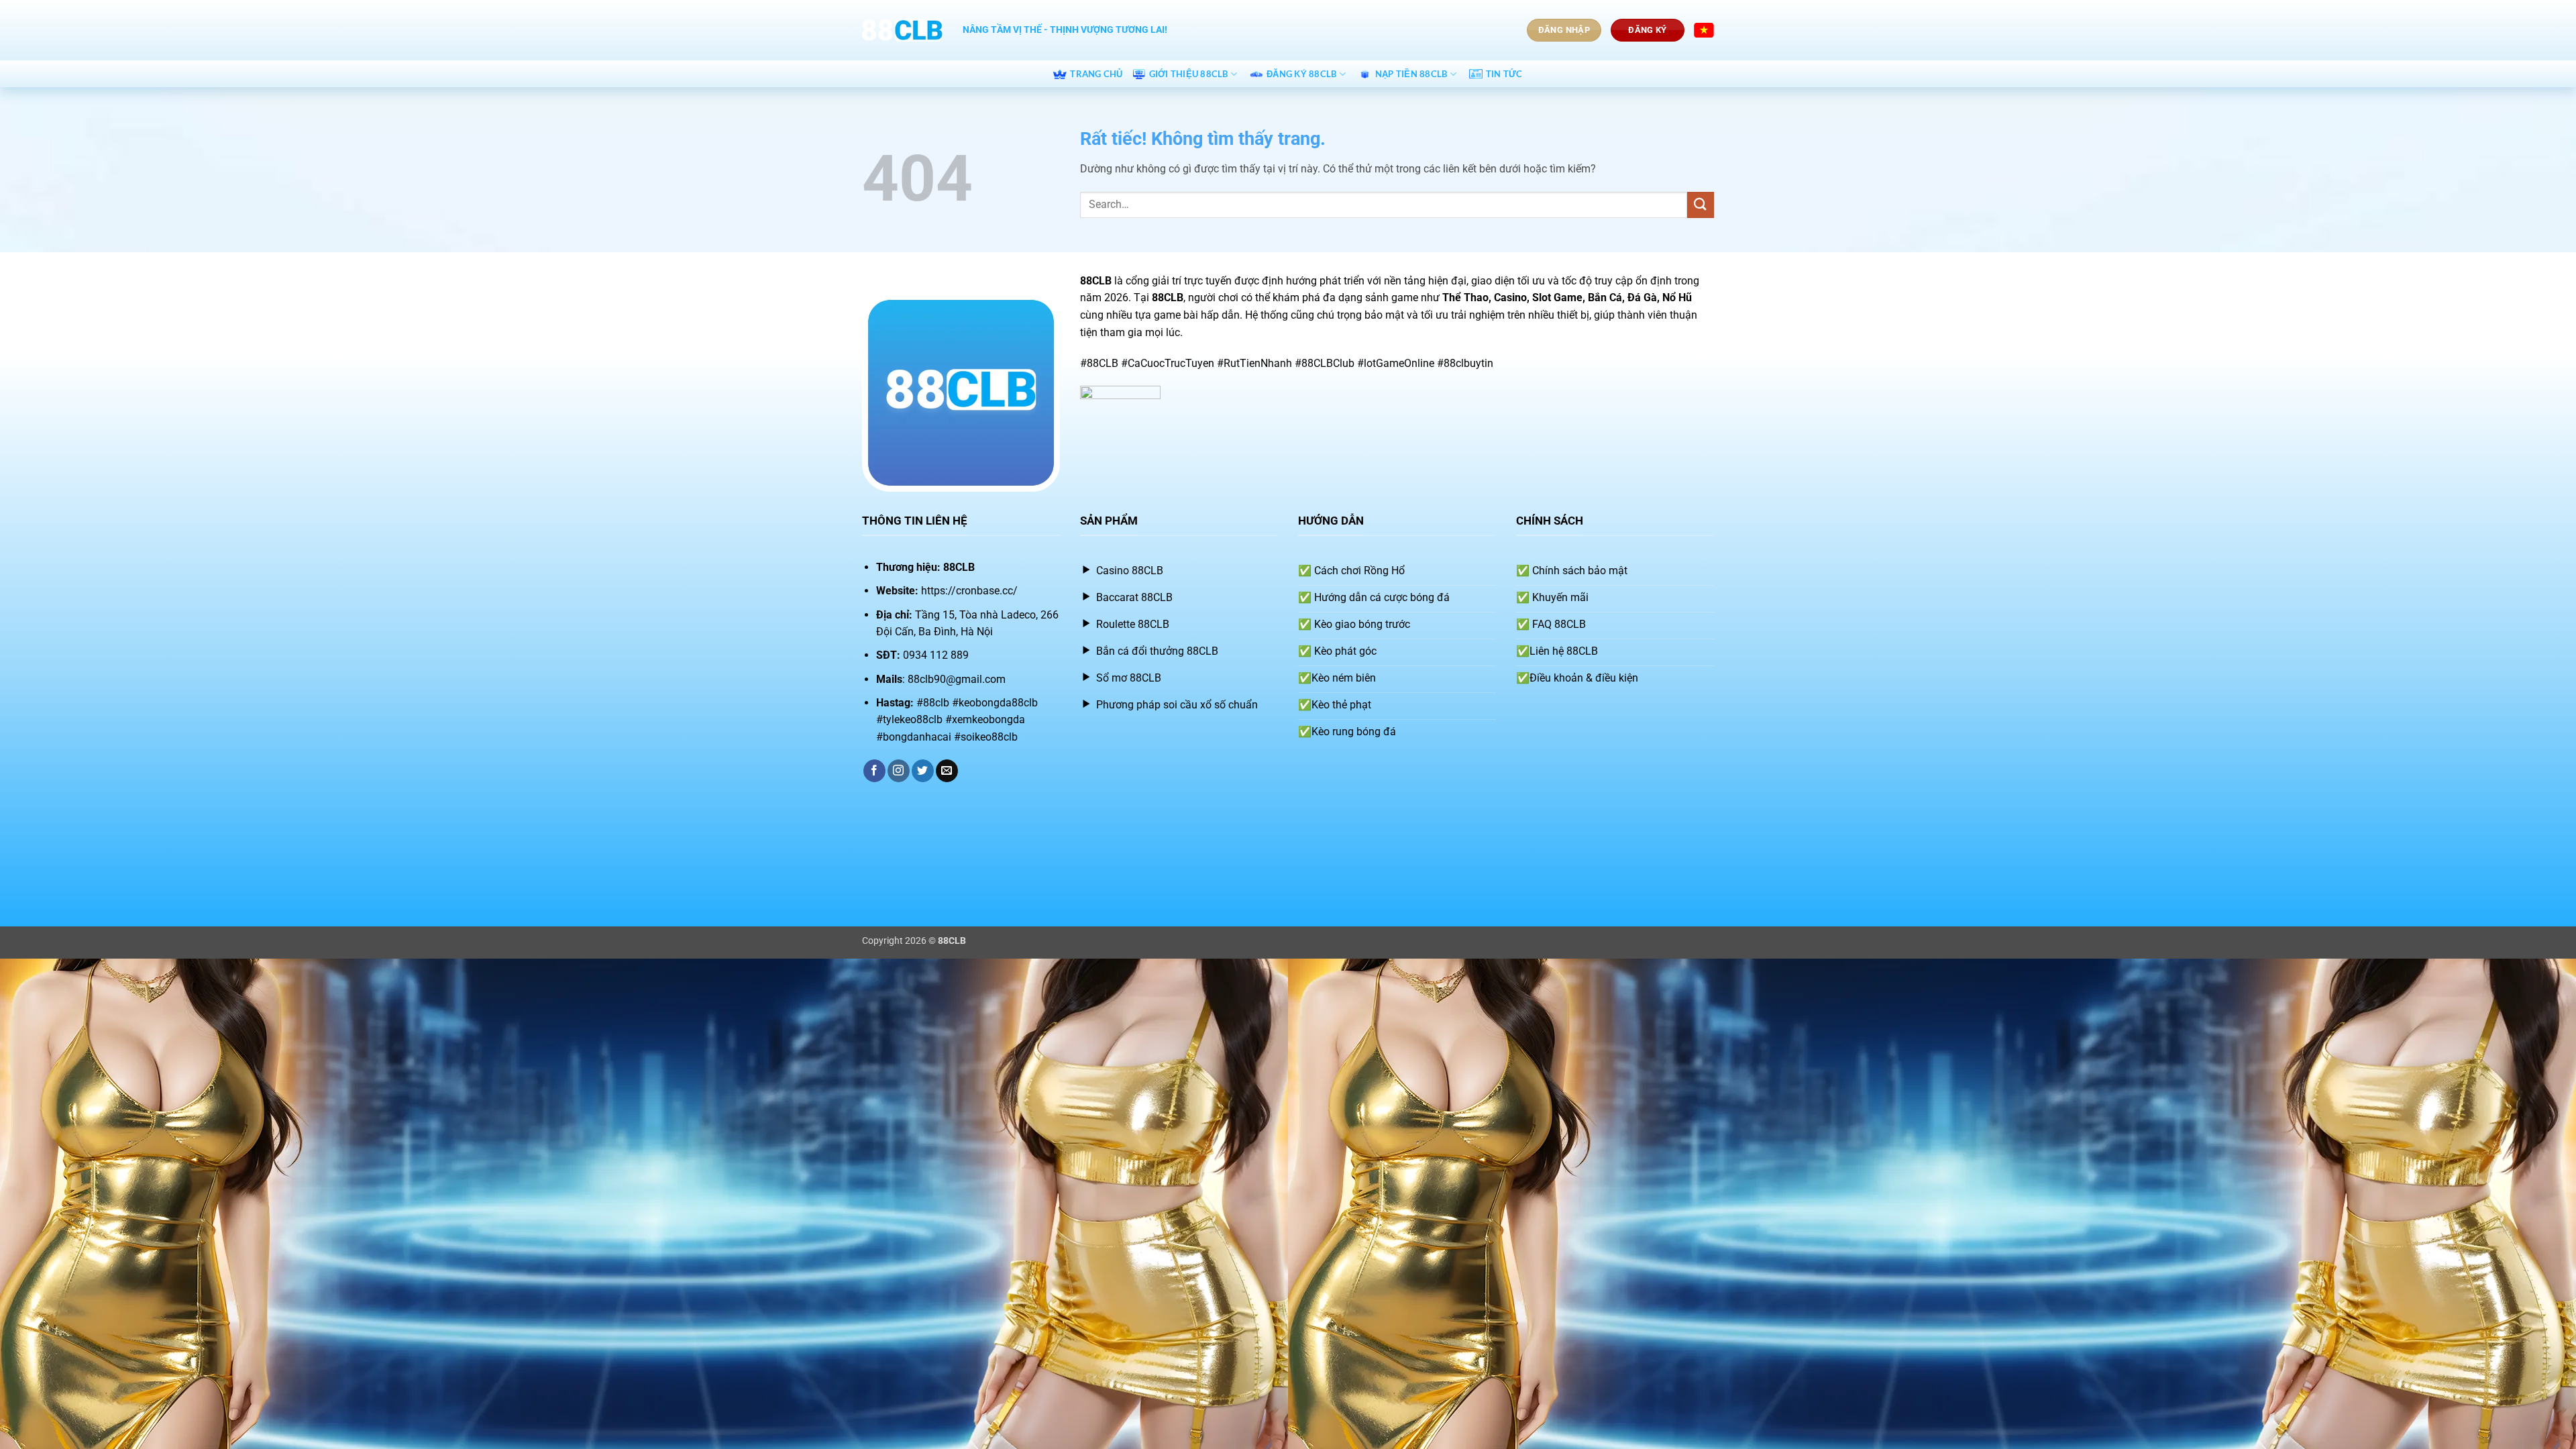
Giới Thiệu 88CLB (1189, 74)
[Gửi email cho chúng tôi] (947, 771)
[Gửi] (1701, 205)
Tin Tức (1504, 74)
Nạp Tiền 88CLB (1411, 74)
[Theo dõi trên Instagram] (899, 771)
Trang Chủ (1096, 74)
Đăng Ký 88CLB (1301, 74)
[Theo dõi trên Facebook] (874, 771)
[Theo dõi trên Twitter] (923, 771)
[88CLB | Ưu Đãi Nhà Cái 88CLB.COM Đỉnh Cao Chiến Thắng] (902, 30)
